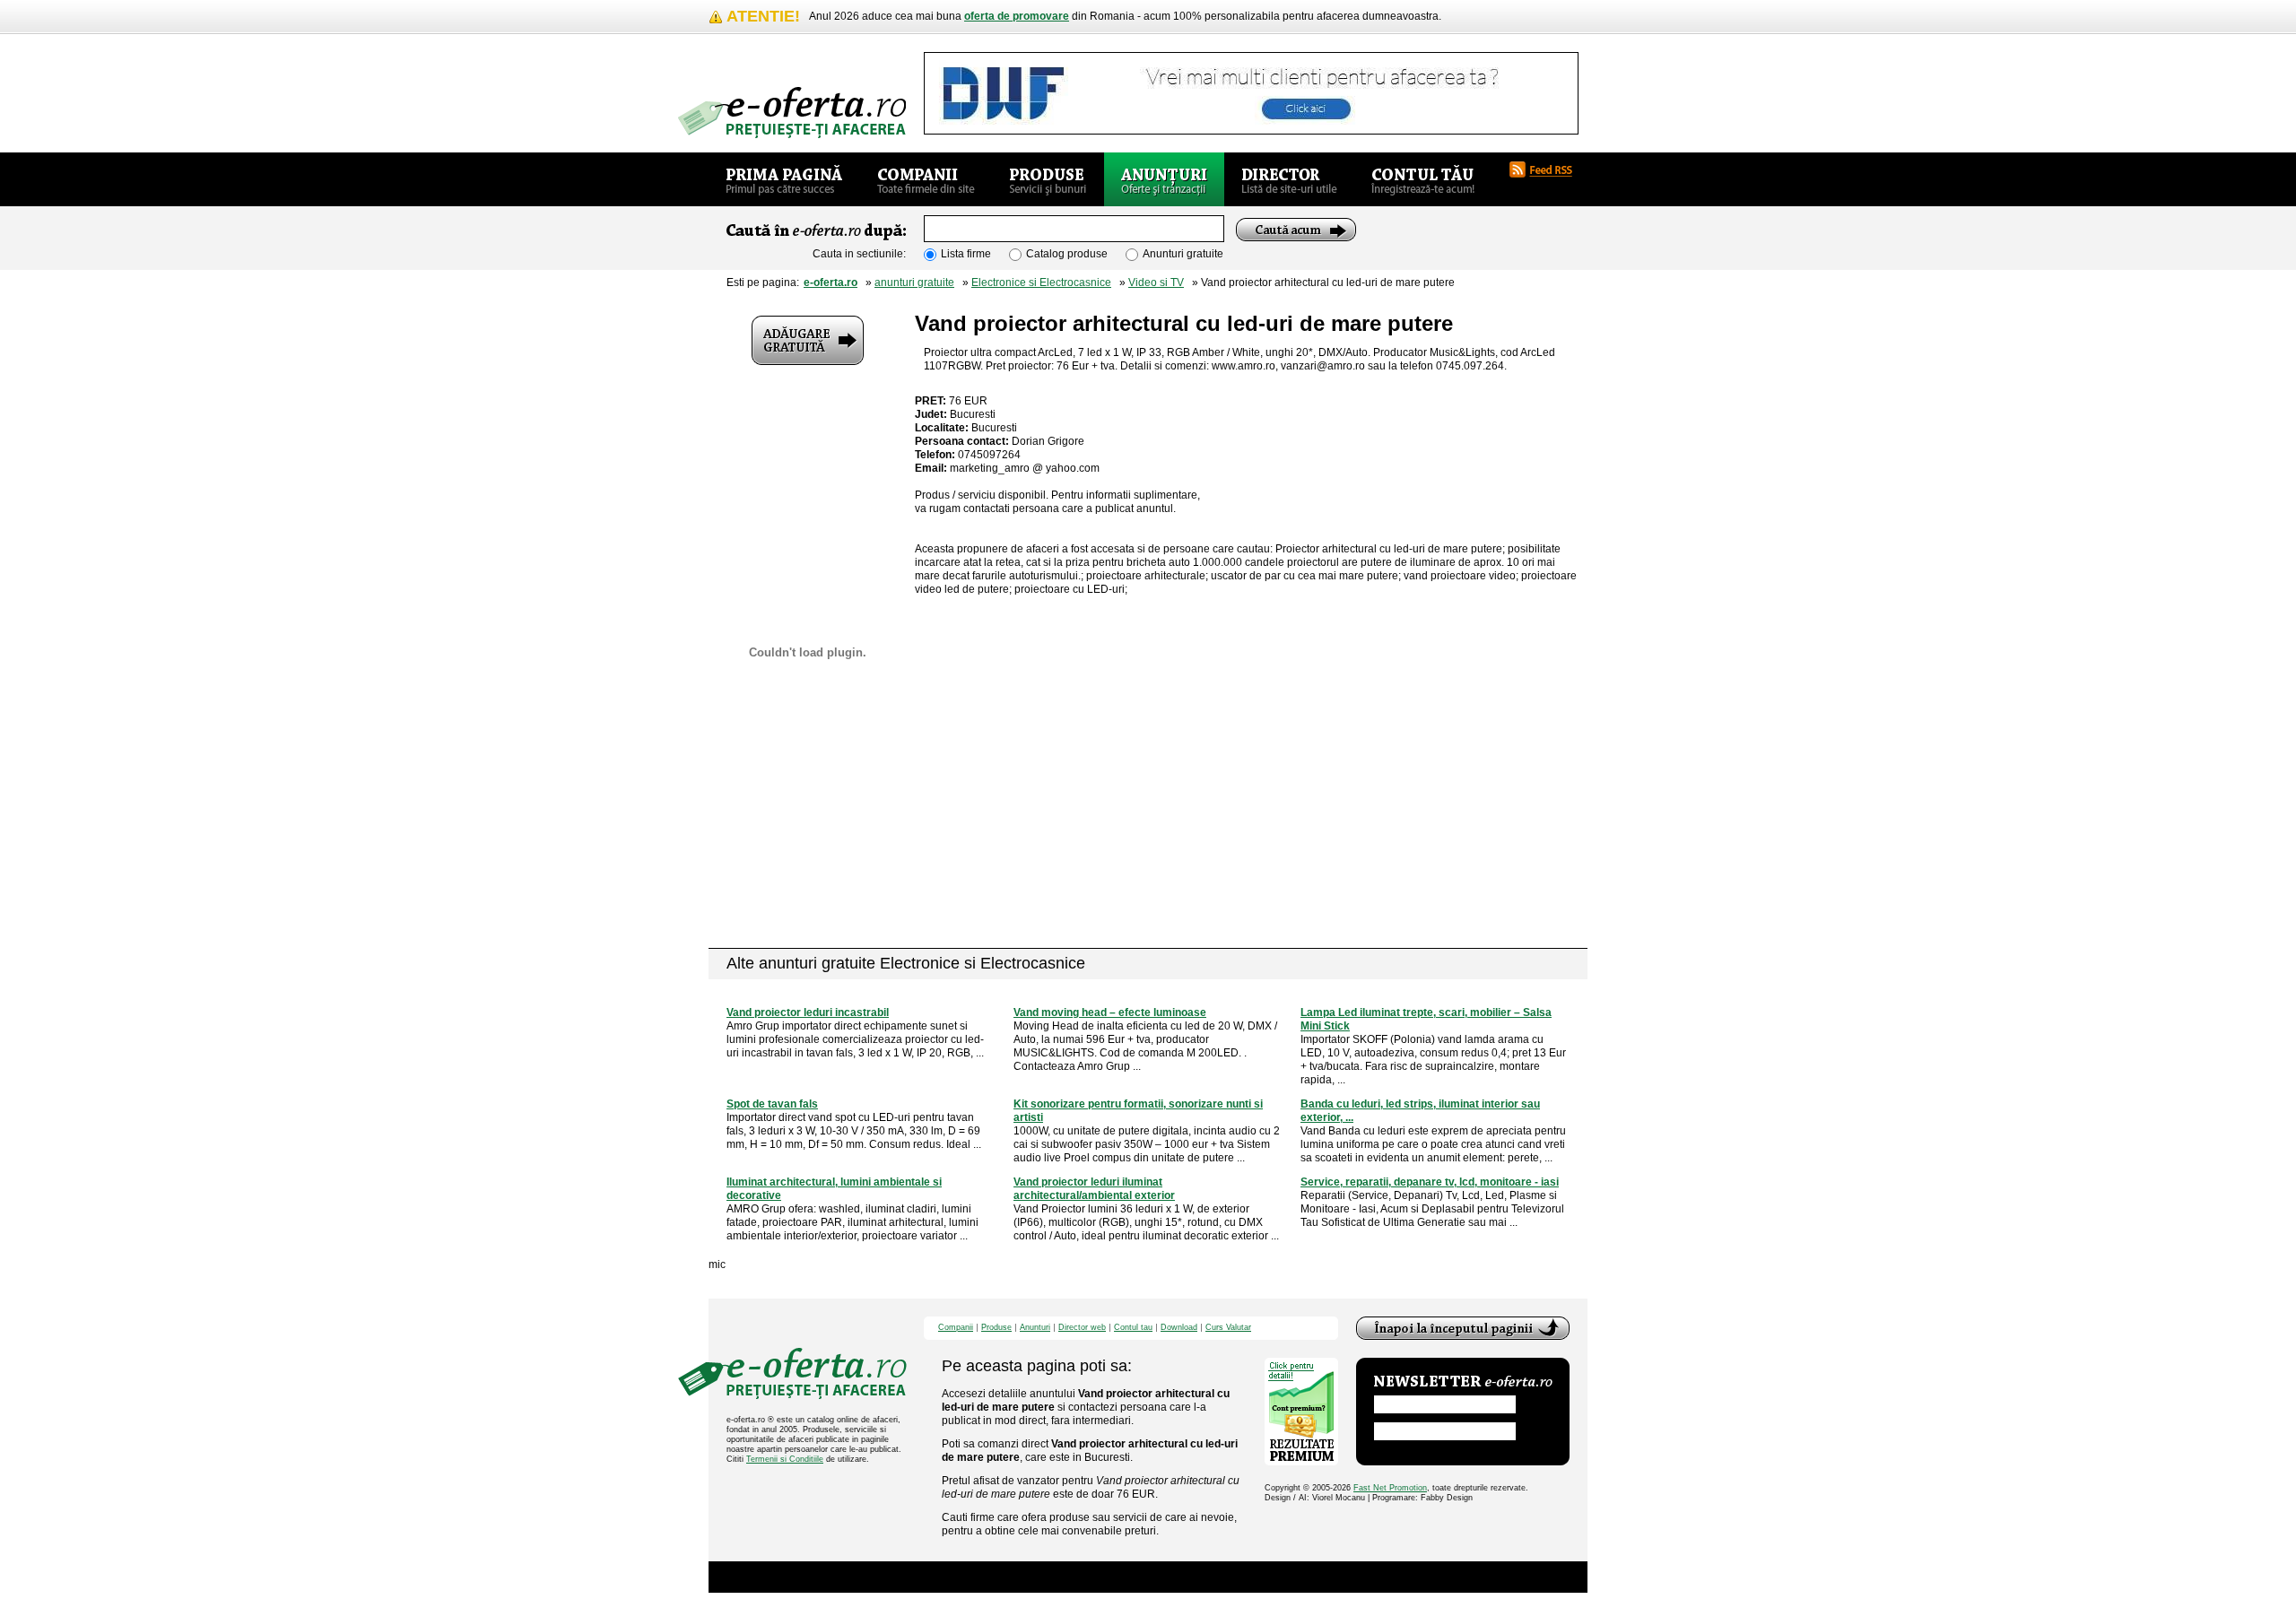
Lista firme (966, 254)
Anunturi (1035, 1328)
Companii (956, 1328)
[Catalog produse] (1048, 179)
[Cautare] (1296, 230)
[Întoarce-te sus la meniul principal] (1463, 1328)
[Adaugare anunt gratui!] (808, 340)
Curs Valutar (1228, 1328)
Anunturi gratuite (1183, 254)
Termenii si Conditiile (785, 1459)
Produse (996, 1328)
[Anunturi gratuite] (1164, 179)
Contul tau (1133, 1328)
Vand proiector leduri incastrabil (808, 1012)
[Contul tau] (1423, 179)
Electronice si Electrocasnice (1041, 282)
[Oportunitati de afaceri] (784, 179)
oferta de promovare (1017, 16)
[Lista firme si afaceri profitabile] (792, 113)
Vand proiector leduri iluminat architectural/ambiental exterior (1094, 1189)
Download (1179, 1328)
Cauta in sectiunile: (859, 254)
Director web (1082, 1328)
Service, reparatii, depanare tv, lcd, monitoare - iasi (1430, 1182)
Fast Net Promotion (1390, 1488)
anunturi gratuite (914, 282)
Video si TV (1156, 282)
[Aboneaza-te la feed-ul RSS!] (1548, 169)
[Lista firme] (926, 179)
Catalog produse (1067, 254)
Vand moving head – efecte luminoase (1110, 1012)
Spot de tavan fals (772, 1104)
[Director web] (1289, 179)
